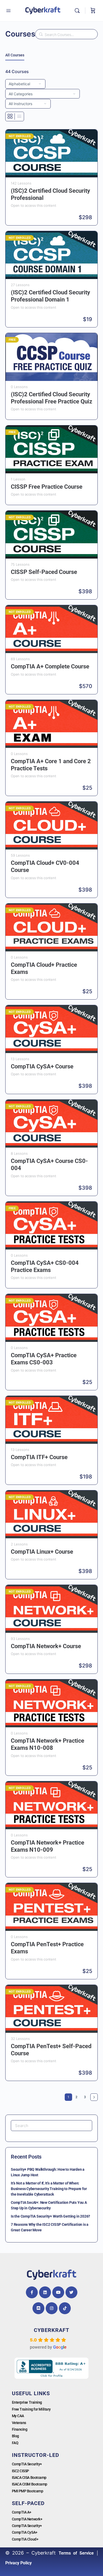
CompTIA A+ (22, 2512)
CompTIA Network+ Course (46, 1646)
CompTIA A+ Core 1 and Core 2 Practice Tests (51, 765)
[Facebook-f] (32, 2292)
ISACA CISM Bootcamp (30, 2484)
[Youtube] (58, 2292)
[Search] (78, 11)
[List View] (19, 116)
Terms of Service (76, 2553)
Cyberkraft (51, 2330)
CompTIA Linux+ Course (42, 1552)
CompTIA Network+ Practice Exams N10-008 (48, 1744)
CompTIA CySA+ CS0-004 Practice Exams (45, 1266)
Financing (20, 2429)
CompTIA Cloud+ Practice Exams (44, 968)
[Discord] (38, 2308)
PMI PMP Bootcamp (28, 2491)
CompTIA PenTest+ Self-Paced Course (51, 2050)
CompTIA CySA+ (25, 2532)
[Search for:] (51, 2126)
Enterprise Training (27, 2402)
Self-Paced (28, 2503)
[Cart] (93, 11)
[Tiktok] (65, 2308)
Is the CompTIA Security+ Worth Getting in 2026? (50, 2216)
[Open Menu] (8, 11)
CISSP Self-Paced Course (44, 572)
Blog (15, 2436)
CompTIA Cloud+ (25, 2539)
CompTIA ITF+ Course (39, 1457)
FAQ (15, 2443)
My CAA (18, 2416)
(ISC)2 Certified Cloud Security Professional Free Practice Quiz (51, 398)
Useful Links (31, 2393)
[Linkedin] (45, 2292)
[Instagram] (52, 2308)
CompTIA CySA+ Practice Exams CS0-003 (44, 1359)
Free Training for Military (31, 2409)
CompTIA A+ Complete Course (50, 666)
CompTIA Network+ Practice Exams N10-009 (48, 1846)
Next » (94, 2097)
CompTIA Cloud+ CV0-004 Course (45, 866)
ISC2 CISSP (21, 2471)
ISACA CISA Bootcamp (29, 2478)
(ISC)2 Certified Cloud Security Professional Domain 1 (50, 296)
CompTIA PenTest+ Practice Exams (47, 1948)
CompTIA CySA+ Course (42, 1066)
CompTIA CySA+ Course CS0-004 (49, 1165)
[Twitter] (71, 2292)
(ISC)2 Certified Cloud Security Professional (50, 194)
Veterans (19, 2423)
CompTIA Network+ (27, 2519)
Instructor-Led (36, 2455)
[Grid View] (10, 116)
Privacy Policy (18, 2563)
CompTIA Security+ (27, 2464)
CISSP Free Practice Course (47, 487)
